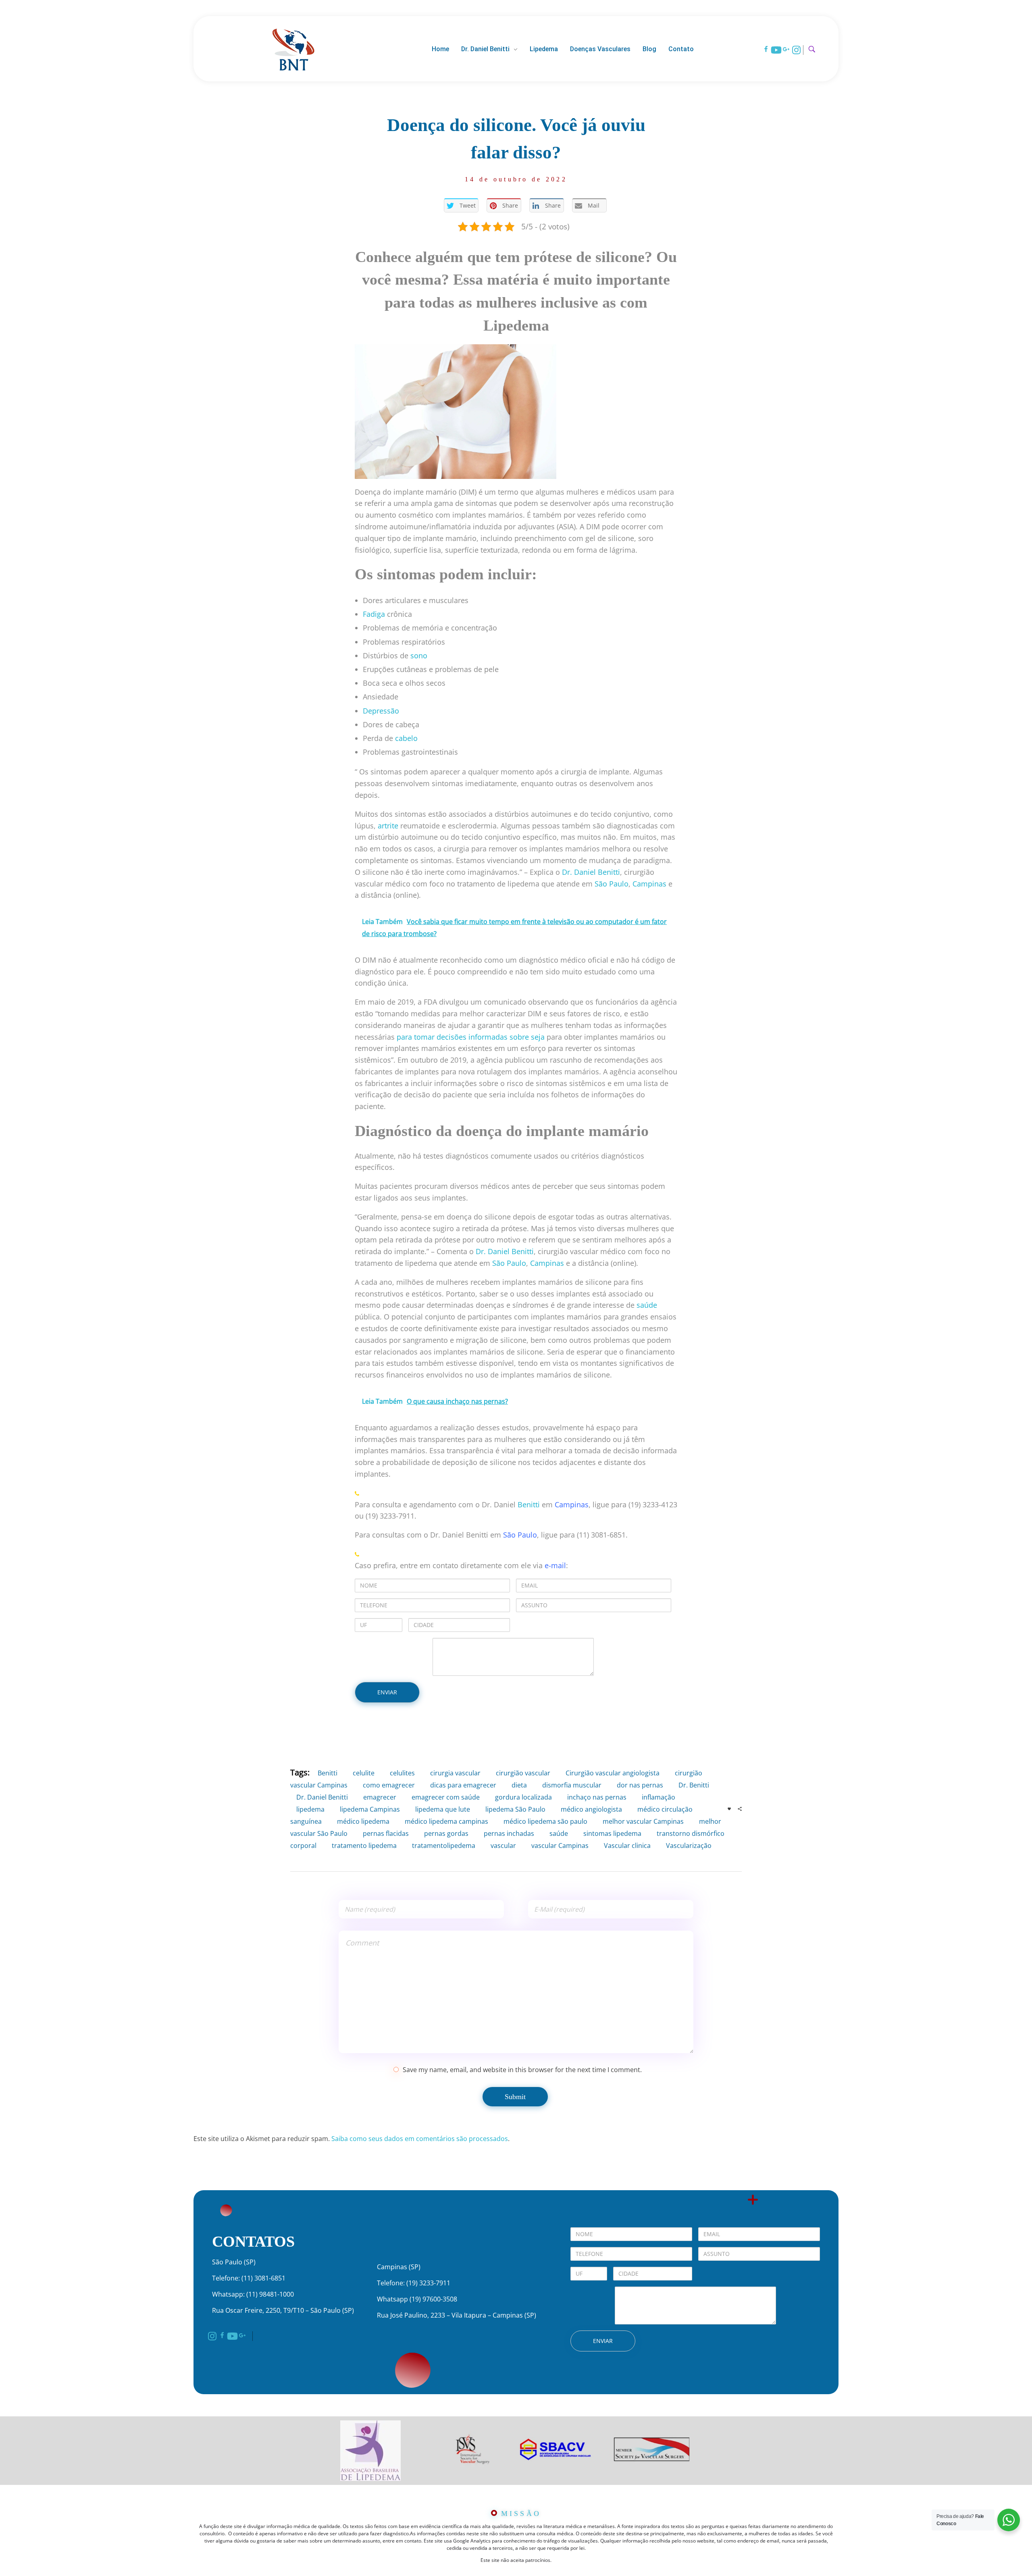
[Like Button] (729, 1809)
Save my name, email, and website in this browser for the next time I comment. (522, 2070)
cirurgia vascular (455, 1773)
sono (419, 655)
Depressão (381, 711)
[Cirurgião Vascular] (293, 48)
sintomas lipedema (612, 1833)
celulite (364, 1773)
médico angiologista (591, 1809)
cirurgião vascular (523, 1773)
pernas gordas (446, 1833)
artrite (388, 826)
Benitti (529, 1504)
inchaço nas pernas (597, 1797)
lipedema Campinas (370, 1809)
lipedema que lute (443, 1809)
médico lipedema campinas (446, 1821)
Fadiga (374, 614)
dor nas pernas (640, 1785)
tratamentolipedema (444, 1846)
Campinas (572, 1504)
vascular (503, 1846)
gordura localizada (523, 1797)
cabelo (406, 738)
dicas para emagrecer (463, 1785)
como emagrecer (389, 1785)
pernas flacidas (386, 1833)
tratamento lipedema (364, 1846)
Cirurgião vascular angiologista (613, 1773)
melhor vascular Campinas (643, 1821)
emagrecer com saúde (446, 1797)
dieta (519, 1785)
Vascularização (689, 1846)
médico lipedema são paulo (545, 1821)
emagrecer (380, 1797)
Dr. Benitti (694, 1785)
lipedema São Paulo (515, 1809)
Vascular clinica (627, 1846)
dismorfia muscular (572, 1785)
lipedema (310, 1809)
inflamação (659, 1797)
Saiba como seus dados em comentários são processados (420, 2139)
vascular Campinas (560, 1846)
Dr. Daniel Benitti (322, 1797)
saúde (647, 1305)
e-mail (555, 1565)
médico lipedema (363, 1821)
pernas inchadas (509, 1833)
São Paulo (520, 1535)
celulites (402, 1773)
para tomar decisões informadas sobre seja (471, 1037)
